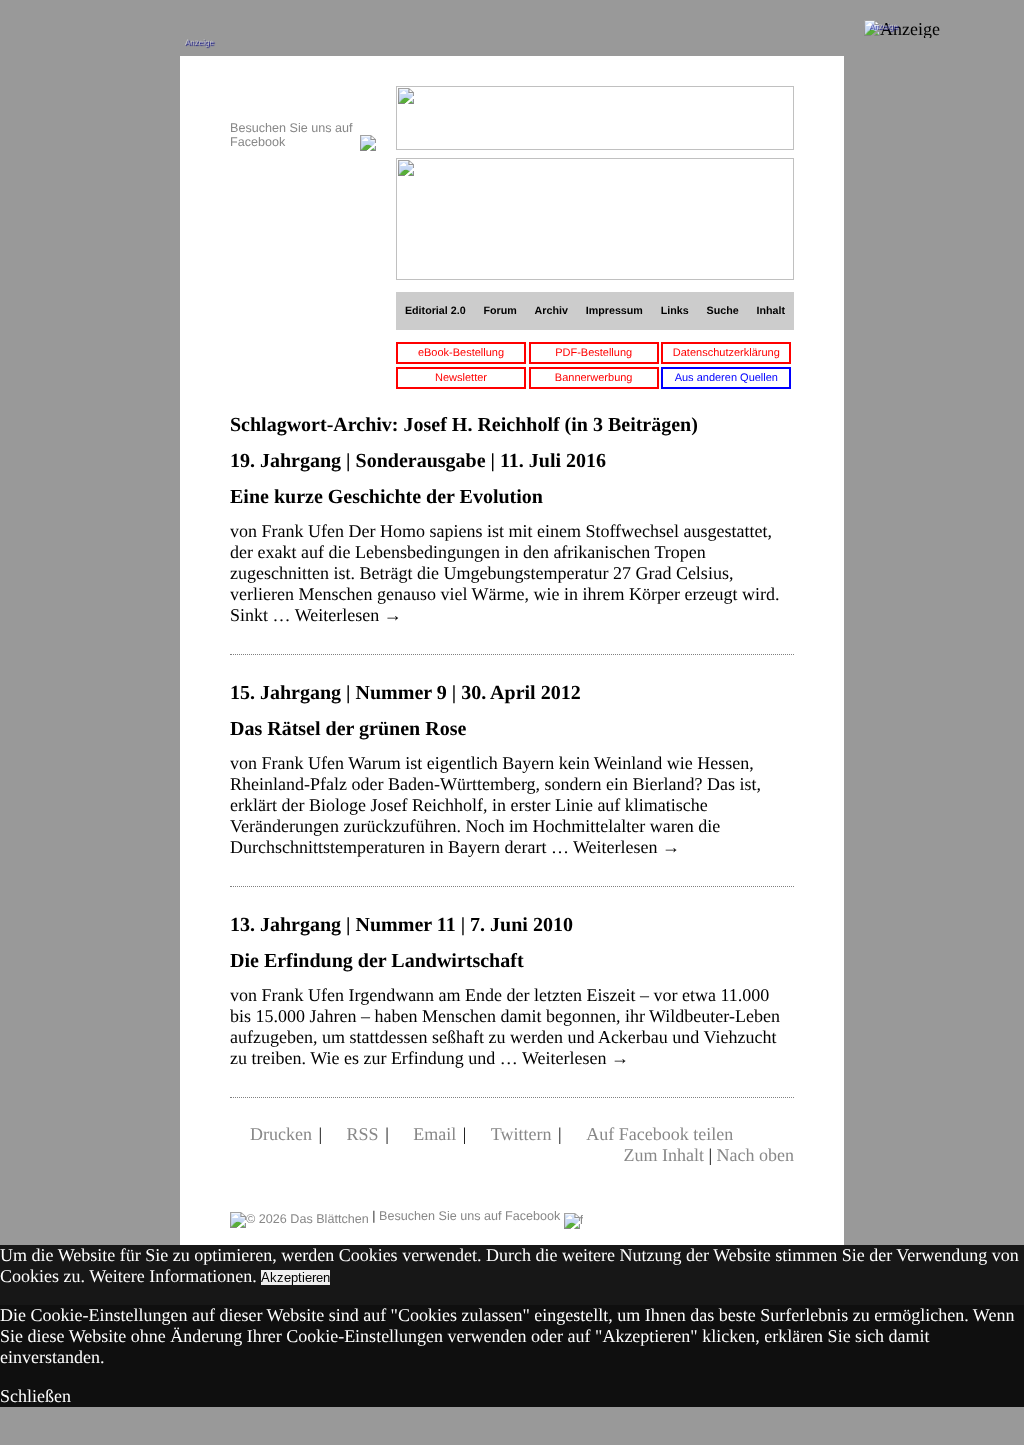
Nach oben (755, 1155)
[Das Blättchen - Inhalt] (303, 96)
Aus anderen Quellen (726, 378)
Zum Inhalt (663, 1155)
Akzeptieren (295, 1277)
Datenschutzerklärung (726, 353)
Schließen (35, 1396)
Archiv (551, 311)
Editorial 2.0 (435, 311)
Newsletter (461, 378)
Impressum (614, 311)
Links (675, 311)
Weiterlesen (348, 615)
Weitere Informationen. (172, 1276)
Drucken (281, 1134)
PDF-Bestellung (593, 353)
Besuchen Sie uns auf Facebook (471, 1216)
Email (434, 1134)
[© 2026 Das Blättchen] (299, 1216)
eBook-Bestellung (461, 353)
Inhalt (771, 311)
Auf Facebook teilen (659, 1134)
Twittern (521, 1134)
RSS (363, 1134)
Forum (499, 311)
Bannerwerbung (594, 378)
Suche (723, 311)
